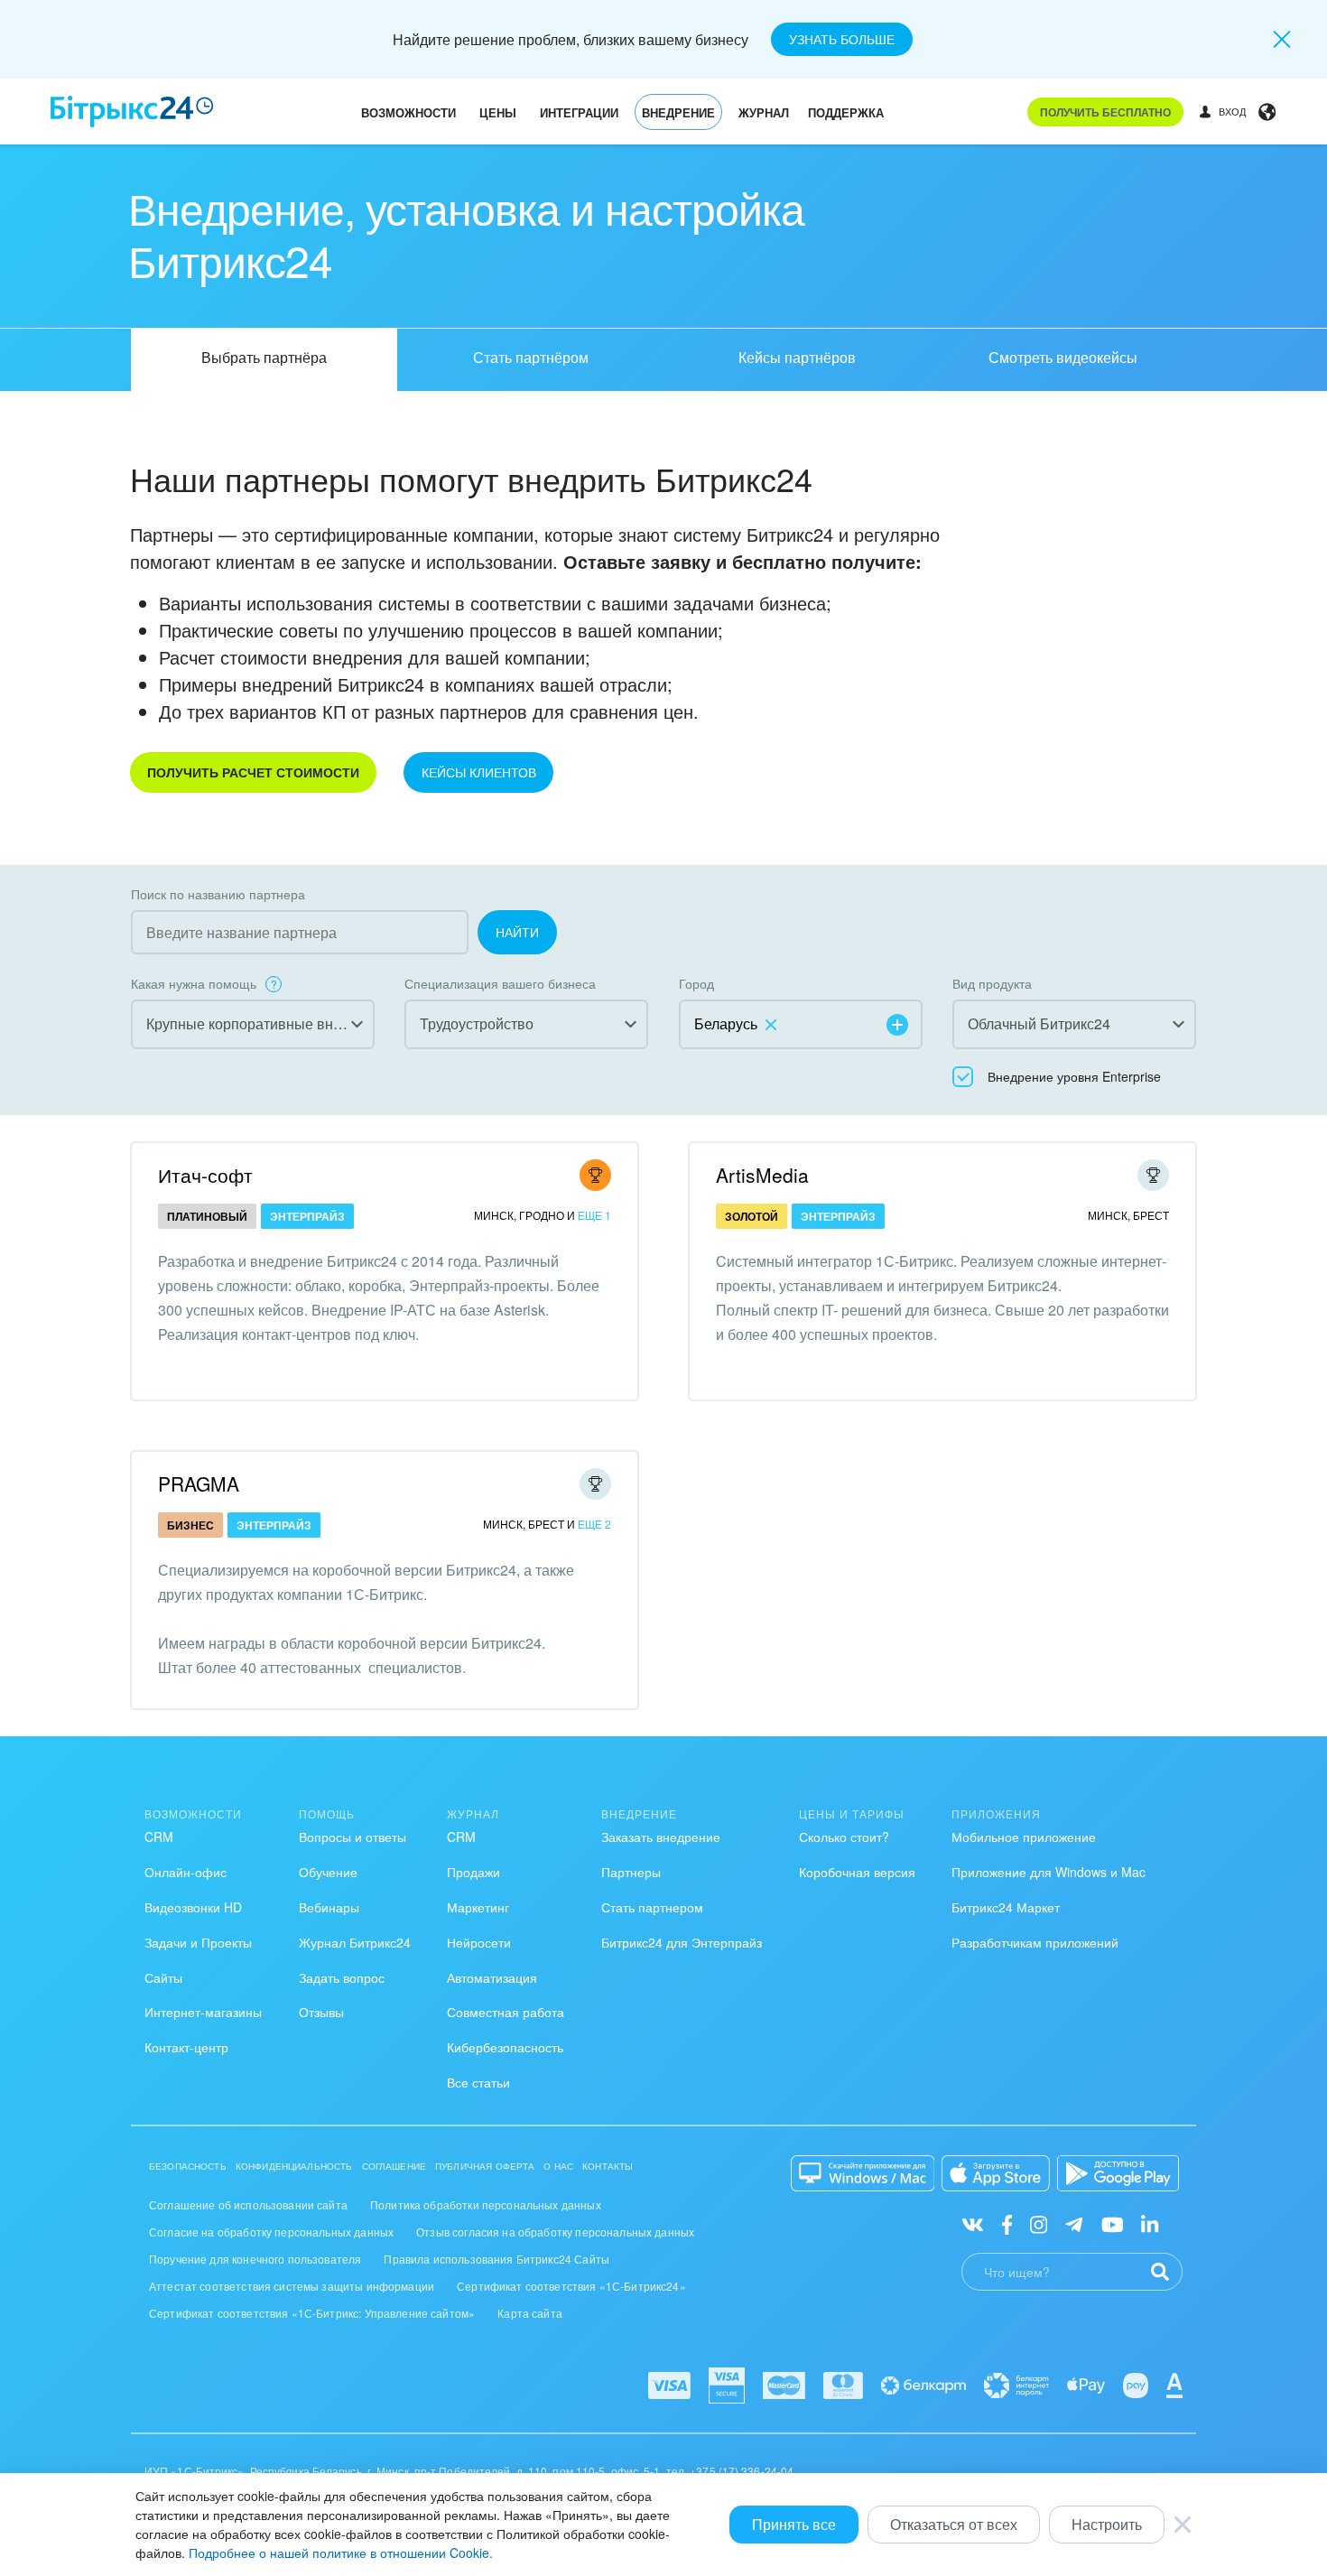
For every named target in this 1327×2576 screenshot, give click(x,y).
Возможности (408, 112)
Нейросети (479, 1942)
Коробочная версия (857, 1872)
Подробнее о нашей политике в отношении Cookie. (341, 2553)
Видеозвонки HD (193, 1907)
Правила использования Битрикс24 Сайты (496, 2259)
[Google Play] (1118, 2173)
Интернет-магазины (203, 2012)
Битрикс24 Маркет (1006, 1907)
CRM (159, 1837)
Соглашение (394, 2166)
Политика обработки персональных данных (486, 2204)
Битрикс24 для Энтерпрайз (682, 1942)
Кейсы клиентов (479, 772)
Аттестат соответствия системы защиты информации (292, 2286)
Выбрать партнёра (264, 357)
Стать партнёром (531, 357)
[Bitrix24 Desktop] (863, 2173)
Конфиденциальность (294, 2166)
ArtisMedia (762, 1175)
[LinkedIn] (1150, 2223)
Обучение (328, 1872)
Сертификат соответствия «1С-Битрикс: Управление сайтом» (312, 2313)
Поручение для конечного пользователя (255, 2259)
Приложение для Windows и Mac (1049, 1872)
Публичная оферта (485, 2166)
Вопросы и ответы (353, 1837)
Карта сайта (530, 2313)
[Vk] (973, 2223)
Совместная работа (506, 2012)
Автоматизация (492, 1977)
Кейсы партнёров (797, 357)
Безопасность (188, 2166)
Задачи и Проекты (198, 1942)
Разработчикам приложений (1035, 1942)
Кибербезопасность (505, 2047)
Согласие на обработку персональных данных (271, 2232)
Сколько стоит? (844, 1837)
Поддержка (846, 112)
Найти (517, 932)
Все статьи (478, 2082)
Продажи (473, 1872)
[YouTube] (1113, 2223)
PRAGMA (199, 1483)
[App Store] (996, 2173)
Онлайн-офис (186, 1872)
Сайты (163, 1977)
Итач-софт (205, 1175)
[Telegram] (1074, 2223)
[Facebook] (1007, 2223)
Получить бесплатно (1105, 112)
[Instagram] (1039, 2223)
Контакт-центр (186, 2047)
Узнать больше (842, 39)
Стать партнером (652, 1907)
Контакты (608, 2166)
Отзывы (321, 2012)
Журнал (764, 112)
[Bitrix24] (132, 112)
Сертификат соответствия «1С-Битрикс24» (571, 2286)
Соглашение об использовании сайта (248, 2204)
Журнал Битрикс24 (355, 1942)
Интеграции (579, 112)
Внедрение (678, 112)
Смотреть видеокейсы (1063, 357)
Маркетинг (478, 1907)
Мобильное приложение (1024, 1837)
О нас (558, 2166)
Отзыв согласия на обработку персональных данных (555, 2232)
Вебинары (329, 1907)
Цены (498, 112)
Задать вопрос (342, 1977)
